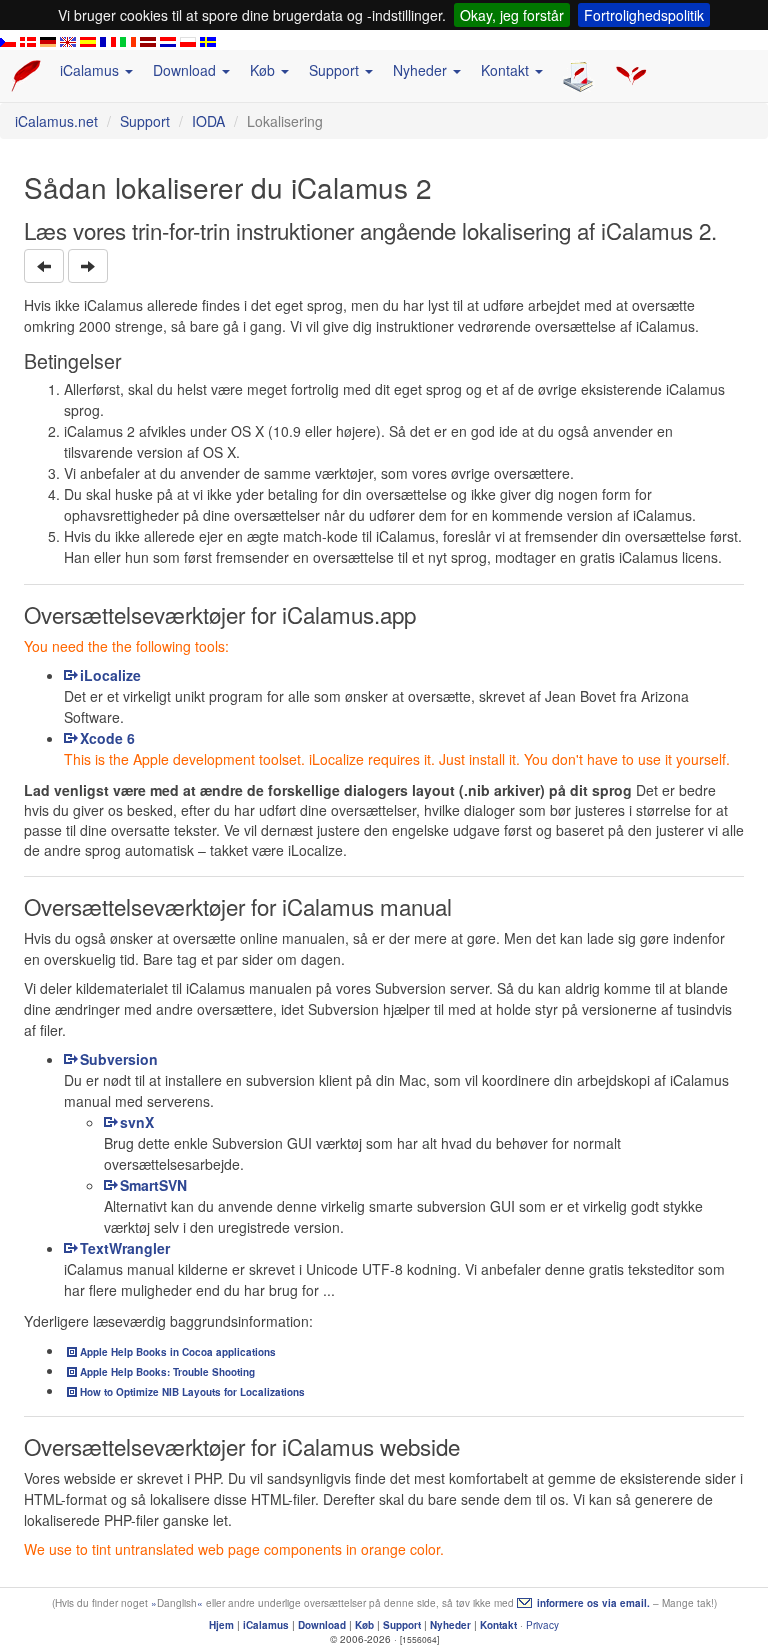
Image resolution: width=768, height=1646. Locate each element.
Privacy (542, 1625)
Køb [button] (264, 70)
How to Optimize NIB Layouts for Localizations (192, 1392)
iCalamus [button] (91, 70)
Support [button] (336, 70)
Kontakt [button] (507, 70)
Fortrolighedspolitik (644, 15)
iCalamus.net (56, 121)
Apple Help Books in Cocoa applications (178, 1352)
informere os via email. (593, 1603)
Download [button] (186, 70)
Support (145, 121)
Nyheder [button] (422, 70)
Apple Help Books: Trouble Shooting (167, 1372)
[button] (44, 266)
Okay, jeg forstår (512, 15)
